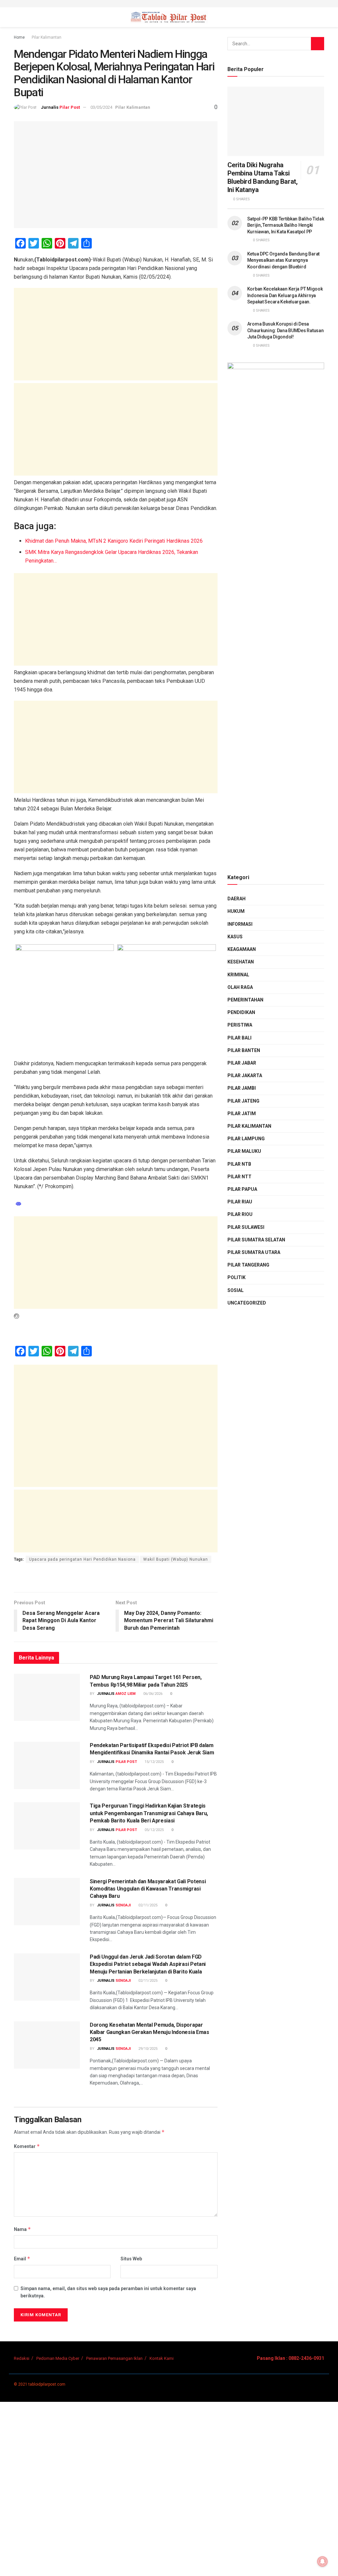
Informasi (240, 924)
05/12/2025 (154, 1830)
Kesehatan (241, 962)
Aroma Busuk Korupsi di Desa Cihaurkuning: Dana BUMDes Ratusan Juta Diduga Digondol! (286, 330)
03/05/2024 (101, 107)
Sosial (236, 1290)
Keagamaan (242, 949)
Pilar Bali (239, 1038)
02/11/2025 (147, 1905)
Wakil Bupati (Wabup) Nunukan (176, 1559)
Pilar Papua (242, 1189)
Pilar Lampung (246, 1139)
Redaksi (22, 2358)
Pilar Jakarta (245, 1075)
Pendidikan (241, 1012)
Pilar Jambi (242, 1088)
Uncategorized (247, 1303)
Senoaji (123, 1905)
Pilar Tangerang (248, 1265)
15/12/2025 (154, 1762)
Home (19, 37)
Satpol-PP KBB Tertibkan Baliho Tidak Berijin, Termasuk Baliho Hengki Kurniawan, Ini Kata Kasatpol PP (286, 225)
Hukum (236, 911)
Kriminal (238, 975)
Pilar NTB (239, 1164)
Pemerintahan (245, 1000)
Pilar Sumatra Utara (254, 1252)
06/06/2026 (152, 1694)
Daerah (237, 899)
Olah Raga (240, 987)
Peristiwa (240, 1025)
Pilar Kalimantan (47, 37)
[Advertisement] (116, 334)
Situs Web (131, 2259)
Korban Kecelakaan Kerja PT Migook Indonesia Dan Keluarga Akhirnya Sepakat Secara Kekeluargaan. (285, 295)
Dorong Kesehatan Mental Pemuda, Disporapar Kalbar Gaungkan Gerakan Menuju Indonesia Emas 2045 (150, 2032)
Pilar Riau (240, 1202)
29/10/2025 (147, 2049)
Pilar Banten (244, 1050)
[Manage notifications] (322, 2561)
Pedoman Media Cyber (58, 2358)
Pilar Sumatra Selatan (256, 1240)
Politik (237, 1277)
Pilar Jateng (243, 1101)
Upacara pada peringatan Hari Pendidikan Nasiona (82, 1559)
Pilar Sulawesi (246, 1227)
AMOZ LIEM (126, 1694)
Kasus (235, 937)
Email (22, 2259)
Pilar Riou (240, 1214)
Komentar (27, 2146)
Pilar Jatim (242, 1113)
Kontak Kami (162, 2358)
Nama (22, 2229)
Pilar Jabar (242, 1063)
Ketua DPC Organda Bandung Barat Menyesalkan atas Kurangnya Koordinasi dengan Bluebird (283, 260)
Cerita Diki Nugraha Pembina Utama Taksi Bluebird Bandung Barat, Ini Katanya (263, 177)
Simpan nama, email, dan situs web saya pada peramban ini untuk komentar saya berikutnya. (108, 2292)
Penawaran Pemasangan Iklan (114, 2358)
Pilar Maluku (244, 1151)
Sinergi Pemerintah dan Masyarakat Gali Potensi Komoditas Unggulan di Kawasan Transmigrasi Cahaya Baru (148, 1889)
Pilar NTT (239, 1177)
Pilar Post (70, 107)
